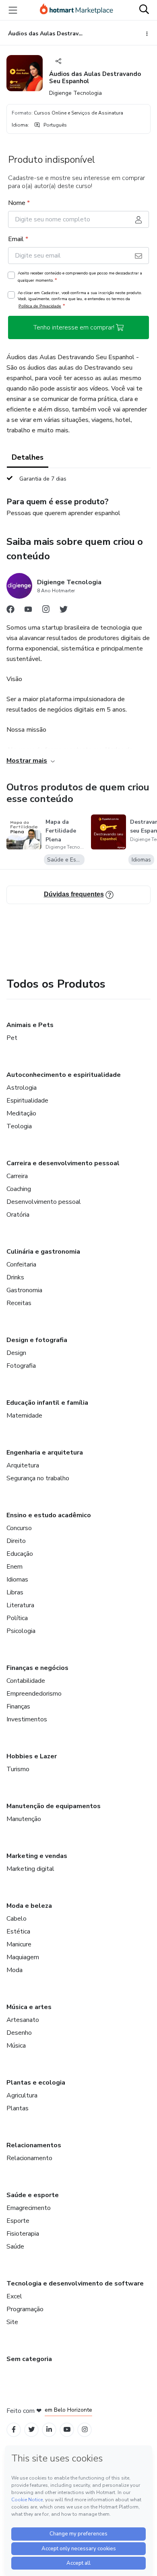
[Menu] (13, 10)
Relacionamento (29, 2158)
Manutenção (24, 1819)
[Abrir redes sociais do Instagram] (46, 611)
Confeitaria (21, 1264)
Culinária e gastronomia (43, 1252)
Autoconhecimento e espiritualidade (64, 1075)
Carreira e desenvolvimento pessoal (63, 1163)
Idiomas (17, 1580)
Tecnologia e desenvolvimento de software (75, 2283)
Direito (16, 1541)
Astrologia (22, 1088)
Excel (14, 2296)
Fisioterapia (23, 2234)
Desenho (19, 2033)
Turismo (18, 1769)
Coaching (19, 1189)
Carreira (17, 1176)
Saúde (15, 2247)
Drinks (15, 1277)
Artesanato (23, 2020)
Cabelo (17, 1919)
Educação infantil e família (47, 1403)
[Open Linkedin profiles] (49, 2430)
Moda (14, 1970)
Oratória (18, 1215)
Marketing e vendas (37, 1856)
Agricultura (22, 2095)
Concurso (19, 1528)
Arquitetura (23, 1465)
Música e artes (29, 2007)
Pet (12, 1038)
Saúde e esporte (33, 2195)
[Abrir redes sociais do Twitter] (64, 611)
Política (17, 1618)
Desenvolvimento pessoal (44, 1202)
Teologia (19, 1126)
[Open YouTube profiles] (67, 2430)
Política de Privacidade (40, 306)
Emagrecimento (29, 2208)
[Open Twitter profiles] (32, 2430)
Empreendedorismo (34, 1694)
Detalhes (28, 457)
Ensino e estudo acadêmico (49, 1515)
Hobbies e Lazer (32, 1756)
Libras (15, 1592)
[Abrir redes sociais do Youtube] (28, 611)
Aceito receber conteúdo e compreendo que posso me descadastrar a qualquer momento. (80, 277)
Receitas (19, 1303)
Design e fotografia (37, 1340)
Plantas (18, 2108)
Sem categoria (29, 2359)
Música (16, 2046)
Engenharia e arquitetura (45, 1453)
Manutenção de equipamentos (54, 1806)
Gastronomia (24, 1290)
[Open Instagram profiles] (85, 2430)
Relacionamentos (34, 2145)
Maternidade (24, 1416)
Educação (20, 1554)
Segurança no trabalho (38, 1478)
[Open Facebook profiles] (14, 2430)
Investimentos (27, 1719)
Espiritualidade (27, 1101)
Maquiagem (23, 1957)
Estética (18, 1931)
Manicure (19, 1944)
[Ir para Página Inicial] (76, 10)
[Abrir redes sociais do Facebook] (10, 611)
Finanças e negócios (37, 1668)
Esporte (18, 2221)
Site (12, 2322)
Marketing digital (30, 1869)
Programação (25, 2309)
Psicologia (21, 1631)
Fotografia (21, 1366)
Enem (14, 1567)
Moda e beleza (29, 1906)
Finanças (18, 1706)
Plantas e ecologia (36, 2083)
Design (16, 1353)
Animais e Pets (30, 1025)
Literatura (20, 1605)
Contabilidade (26, 1681)
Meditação (21, 1113)
